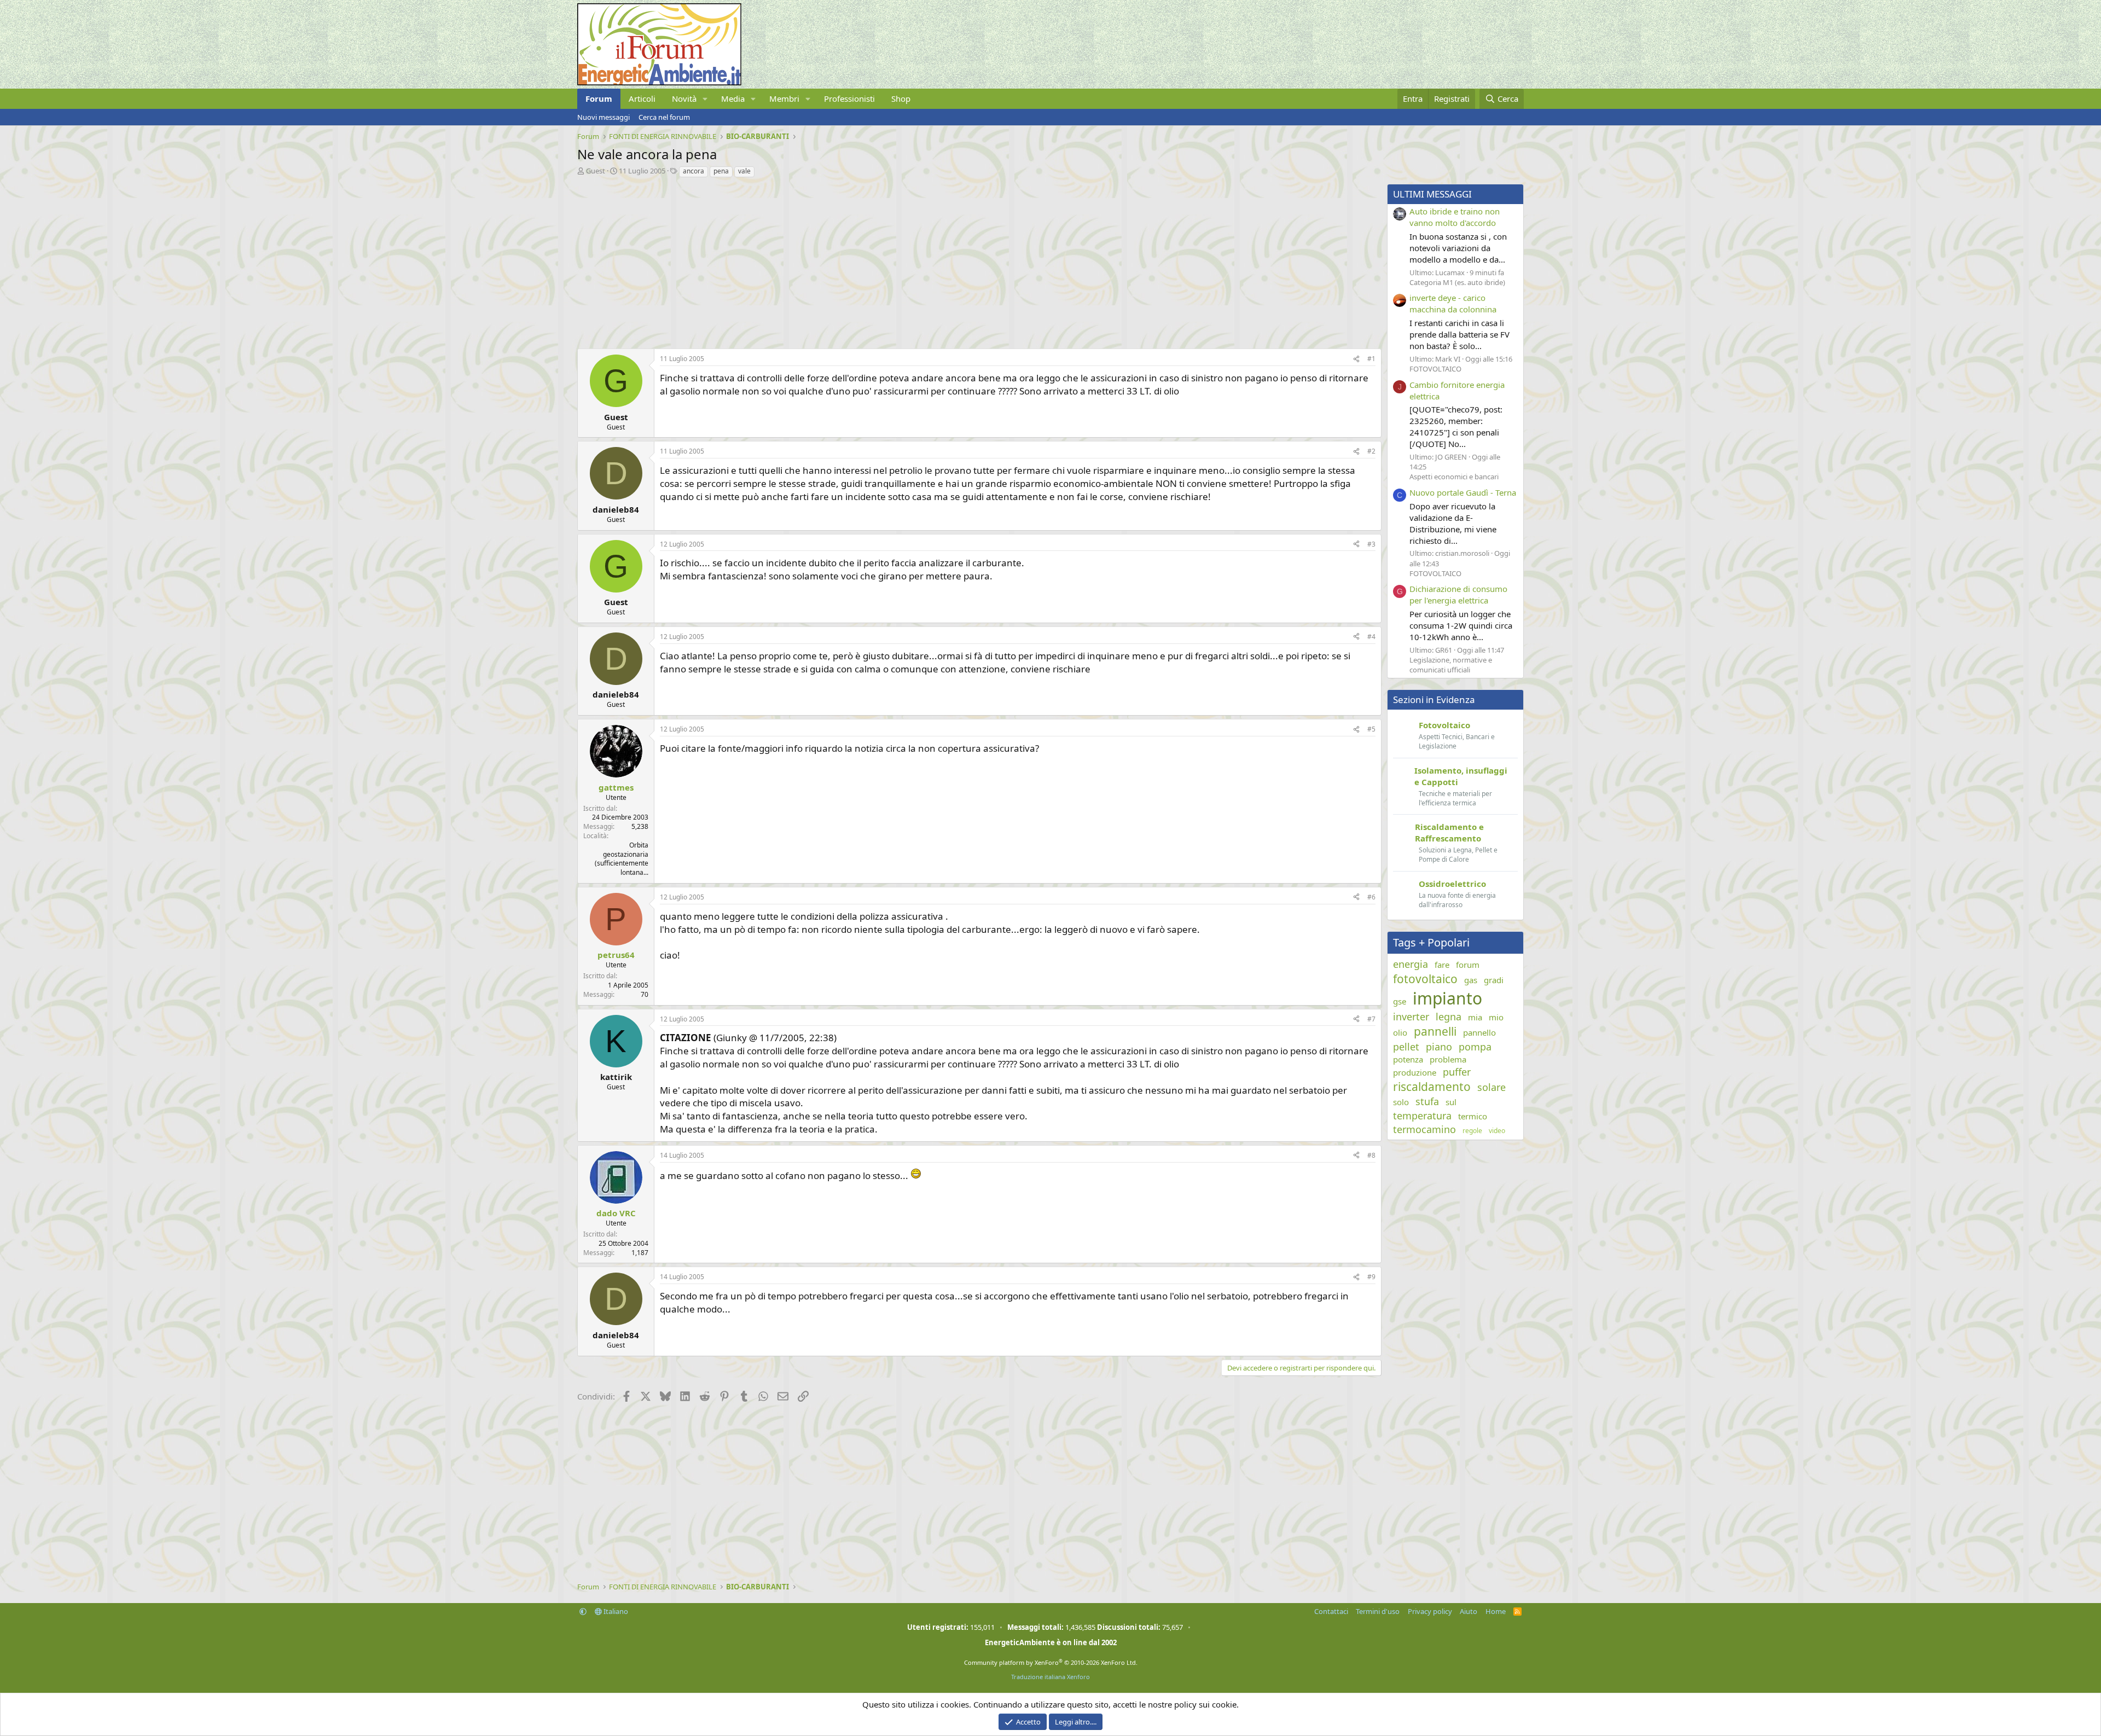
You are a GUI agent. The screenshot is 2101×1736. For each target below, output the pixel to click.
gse (1400, 1001)
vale (744, 171)
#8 (1371, 1155)
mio (1496, 1017)
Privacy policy (1430, 1611)
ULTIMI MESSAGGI (1432, 194)
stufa (1427, 1101)
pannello (1479, 1032)
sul (1451, 1102)
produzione (1415, 1072)
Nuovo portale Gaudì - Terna (1463, 492)
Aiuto (1469, 1611)
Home (1496, 1611)
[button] (705, 99)
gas (1471, 980)
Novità (684, 98)
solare (1491, 1087)
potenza (1408, 1059)
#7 (1371, 1019)
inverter (1411, 1017)
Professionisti (849, 98)
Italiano (615, 1611)
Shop (901, 98)
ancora (693, 171)
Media (733, 98)
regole (1472, 1131)
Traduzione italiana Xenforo (1050, 1677)
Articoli (642, 98)
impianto (1447, 998)
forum (1468, 965)
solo (1401, 1102)
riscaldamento (1432, 1087)
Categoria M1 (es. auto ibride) (1457, 282)
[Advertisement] (906, 260)
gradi (1494, 980)
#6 (1371, 897)
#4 (1371, 637)
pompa (1475, 1047)
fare (1442, 965)
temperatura (1422, 1116)
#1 (1371, 359)
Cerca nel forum (664, 117)
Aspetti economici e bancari (1454, 477)
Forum (599, 98)
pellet (1406, 1047)
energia (1411, 964)
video (1497, 1131)
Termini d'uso (1378, 1611)
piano (1439, 1047)
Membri (784, 98)
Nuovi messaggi (603, 117)
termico (1473, 1116)
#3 (1371, 544)
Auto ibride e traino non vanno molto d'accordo (1455, 217)
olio (1400, 1032)
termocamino (1424, 1129)
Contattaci (1331, 1611)
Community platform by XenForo (1051, 1662)
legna (1449, 1017)
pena (721, 171)
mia (1475, 1017)
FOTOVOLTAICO (1435, 369)
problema (1448, 1059)
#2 (1371, 451)
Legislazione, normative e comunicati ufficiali (1451, 665)
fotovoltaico (1425, 979)
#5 (1371, 729)
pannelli (1435, 1031)
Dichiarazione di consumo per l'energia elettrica (1458, 594)
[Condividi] (1356, 359)
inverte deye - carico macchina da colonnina (1453, 303)
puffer (1457, 1072)
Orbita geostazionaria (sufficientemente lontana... (622, 859)
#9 (1371, 1277)
